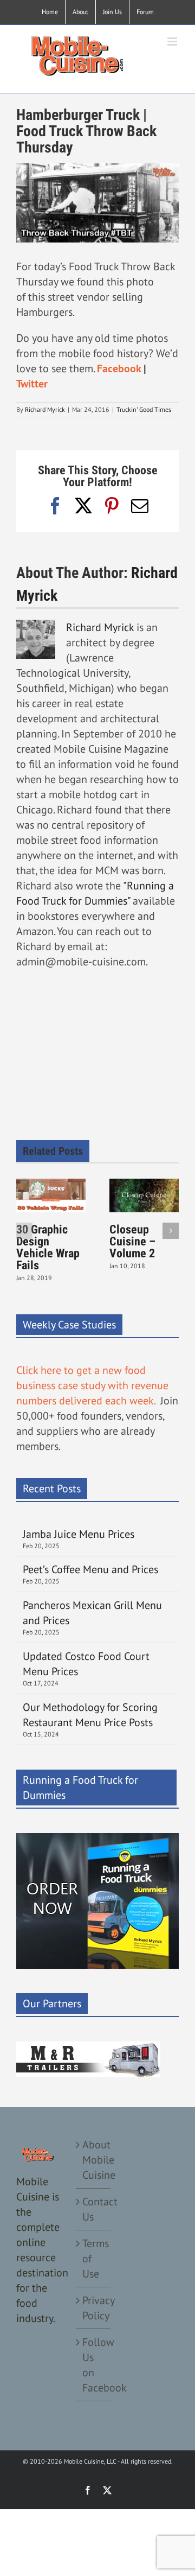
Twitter (32, 384)
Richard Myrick (45, 409)
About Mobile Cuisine (94, 2160)
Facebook (119, 368)
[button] (24, 1231)
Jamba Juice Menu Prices (80, 1534)
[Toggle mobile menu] (173, 42)
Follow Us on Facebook (94, 2365)
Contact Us (94, 2209)
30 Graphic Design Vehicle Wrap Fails (48, 1247)
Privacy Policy (94, 2308)
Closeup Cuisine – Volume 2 (132, 1241)
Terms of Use (94, 2259)
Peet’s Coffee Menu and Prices (90, 1569)
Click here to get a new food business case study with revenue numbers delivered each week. (92, 1385)
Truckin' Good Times (144, 409)
